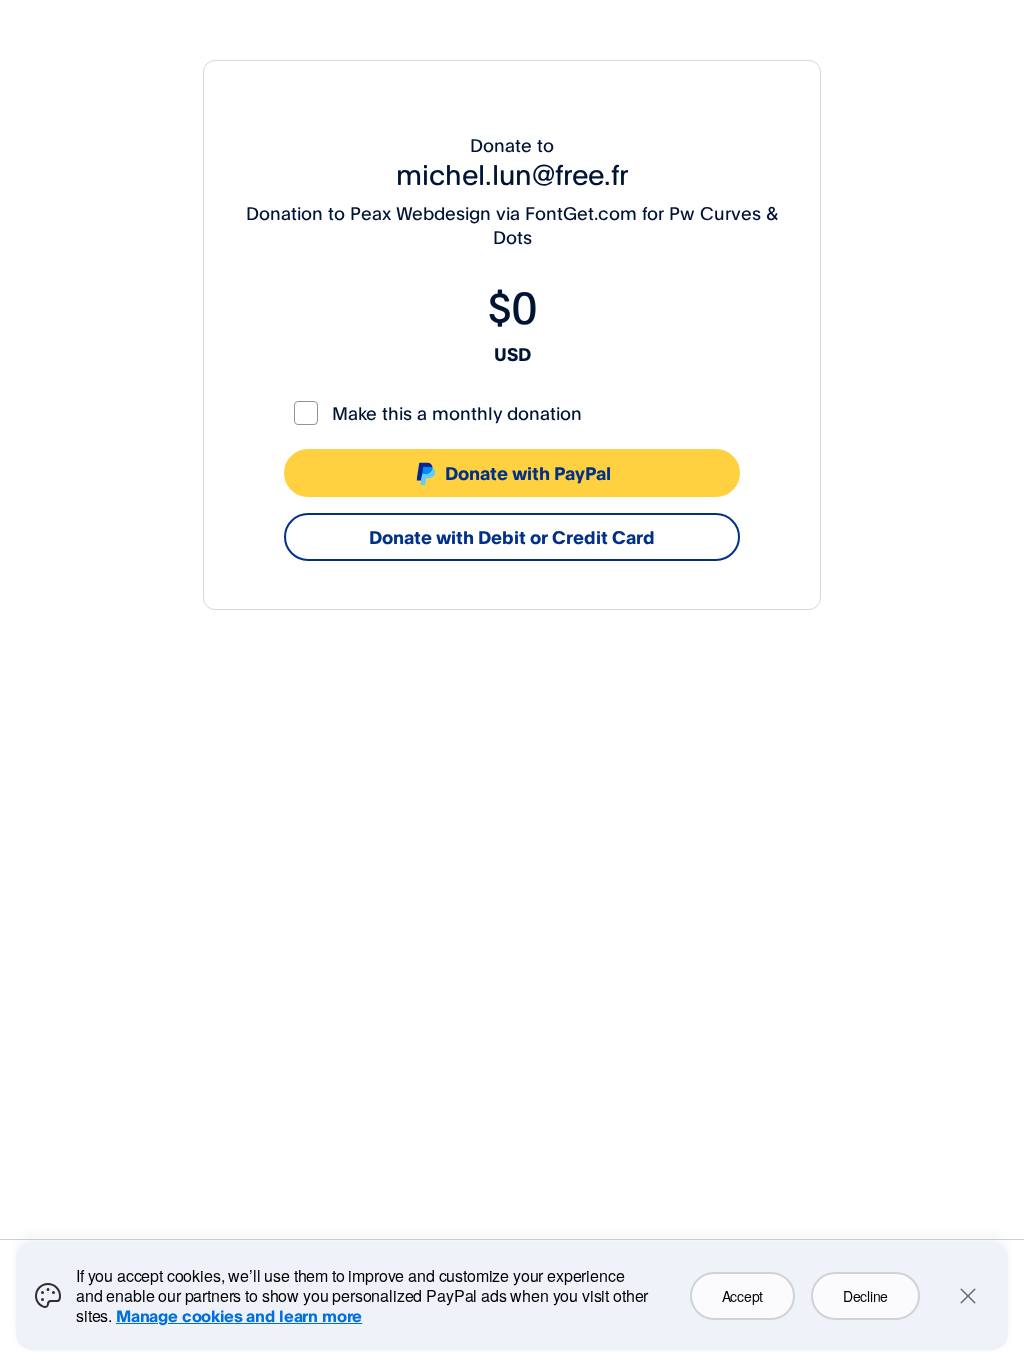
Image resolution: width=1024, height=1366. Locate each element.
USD (512, 354)
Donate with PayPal (528, 473)
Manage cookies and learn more (239, 1316)
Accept (742, 1296)
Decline (865, 1296)
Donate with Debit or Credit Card (512, 537)
